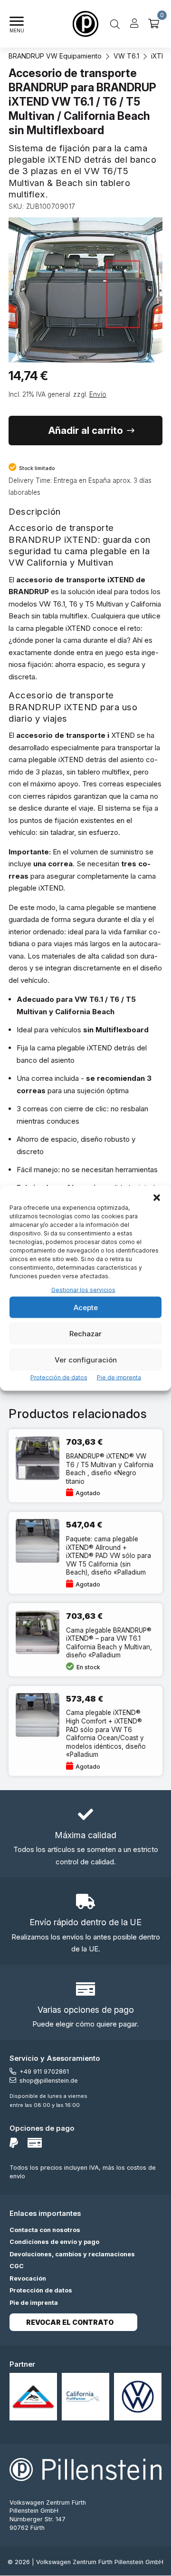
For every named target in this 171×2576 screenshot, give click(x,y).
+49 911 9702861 (44, 2072)
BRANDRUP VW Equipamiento (55, 56)
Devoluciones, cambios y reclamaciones (72, 2254)
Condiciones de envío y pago (54, 2242)
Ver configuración (86, 1359)
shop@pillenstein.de (49, 2081)
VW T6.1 (126, 56)
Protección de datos (59, 1377)
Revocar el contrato (70, 2322)
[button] (157, 1197)
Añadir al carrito (86, 431)
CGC (17, 2266)
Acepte (86, 1307)
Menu (17, 31)
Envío (98, 394)
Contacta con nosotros (45, 2230)
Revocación (28, 2278)
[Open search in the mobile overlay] (115, 24)
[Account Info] (134, 24)
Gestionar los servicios (83, 1289)
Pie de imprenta (119, 1377)
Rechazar (85, 1333)
